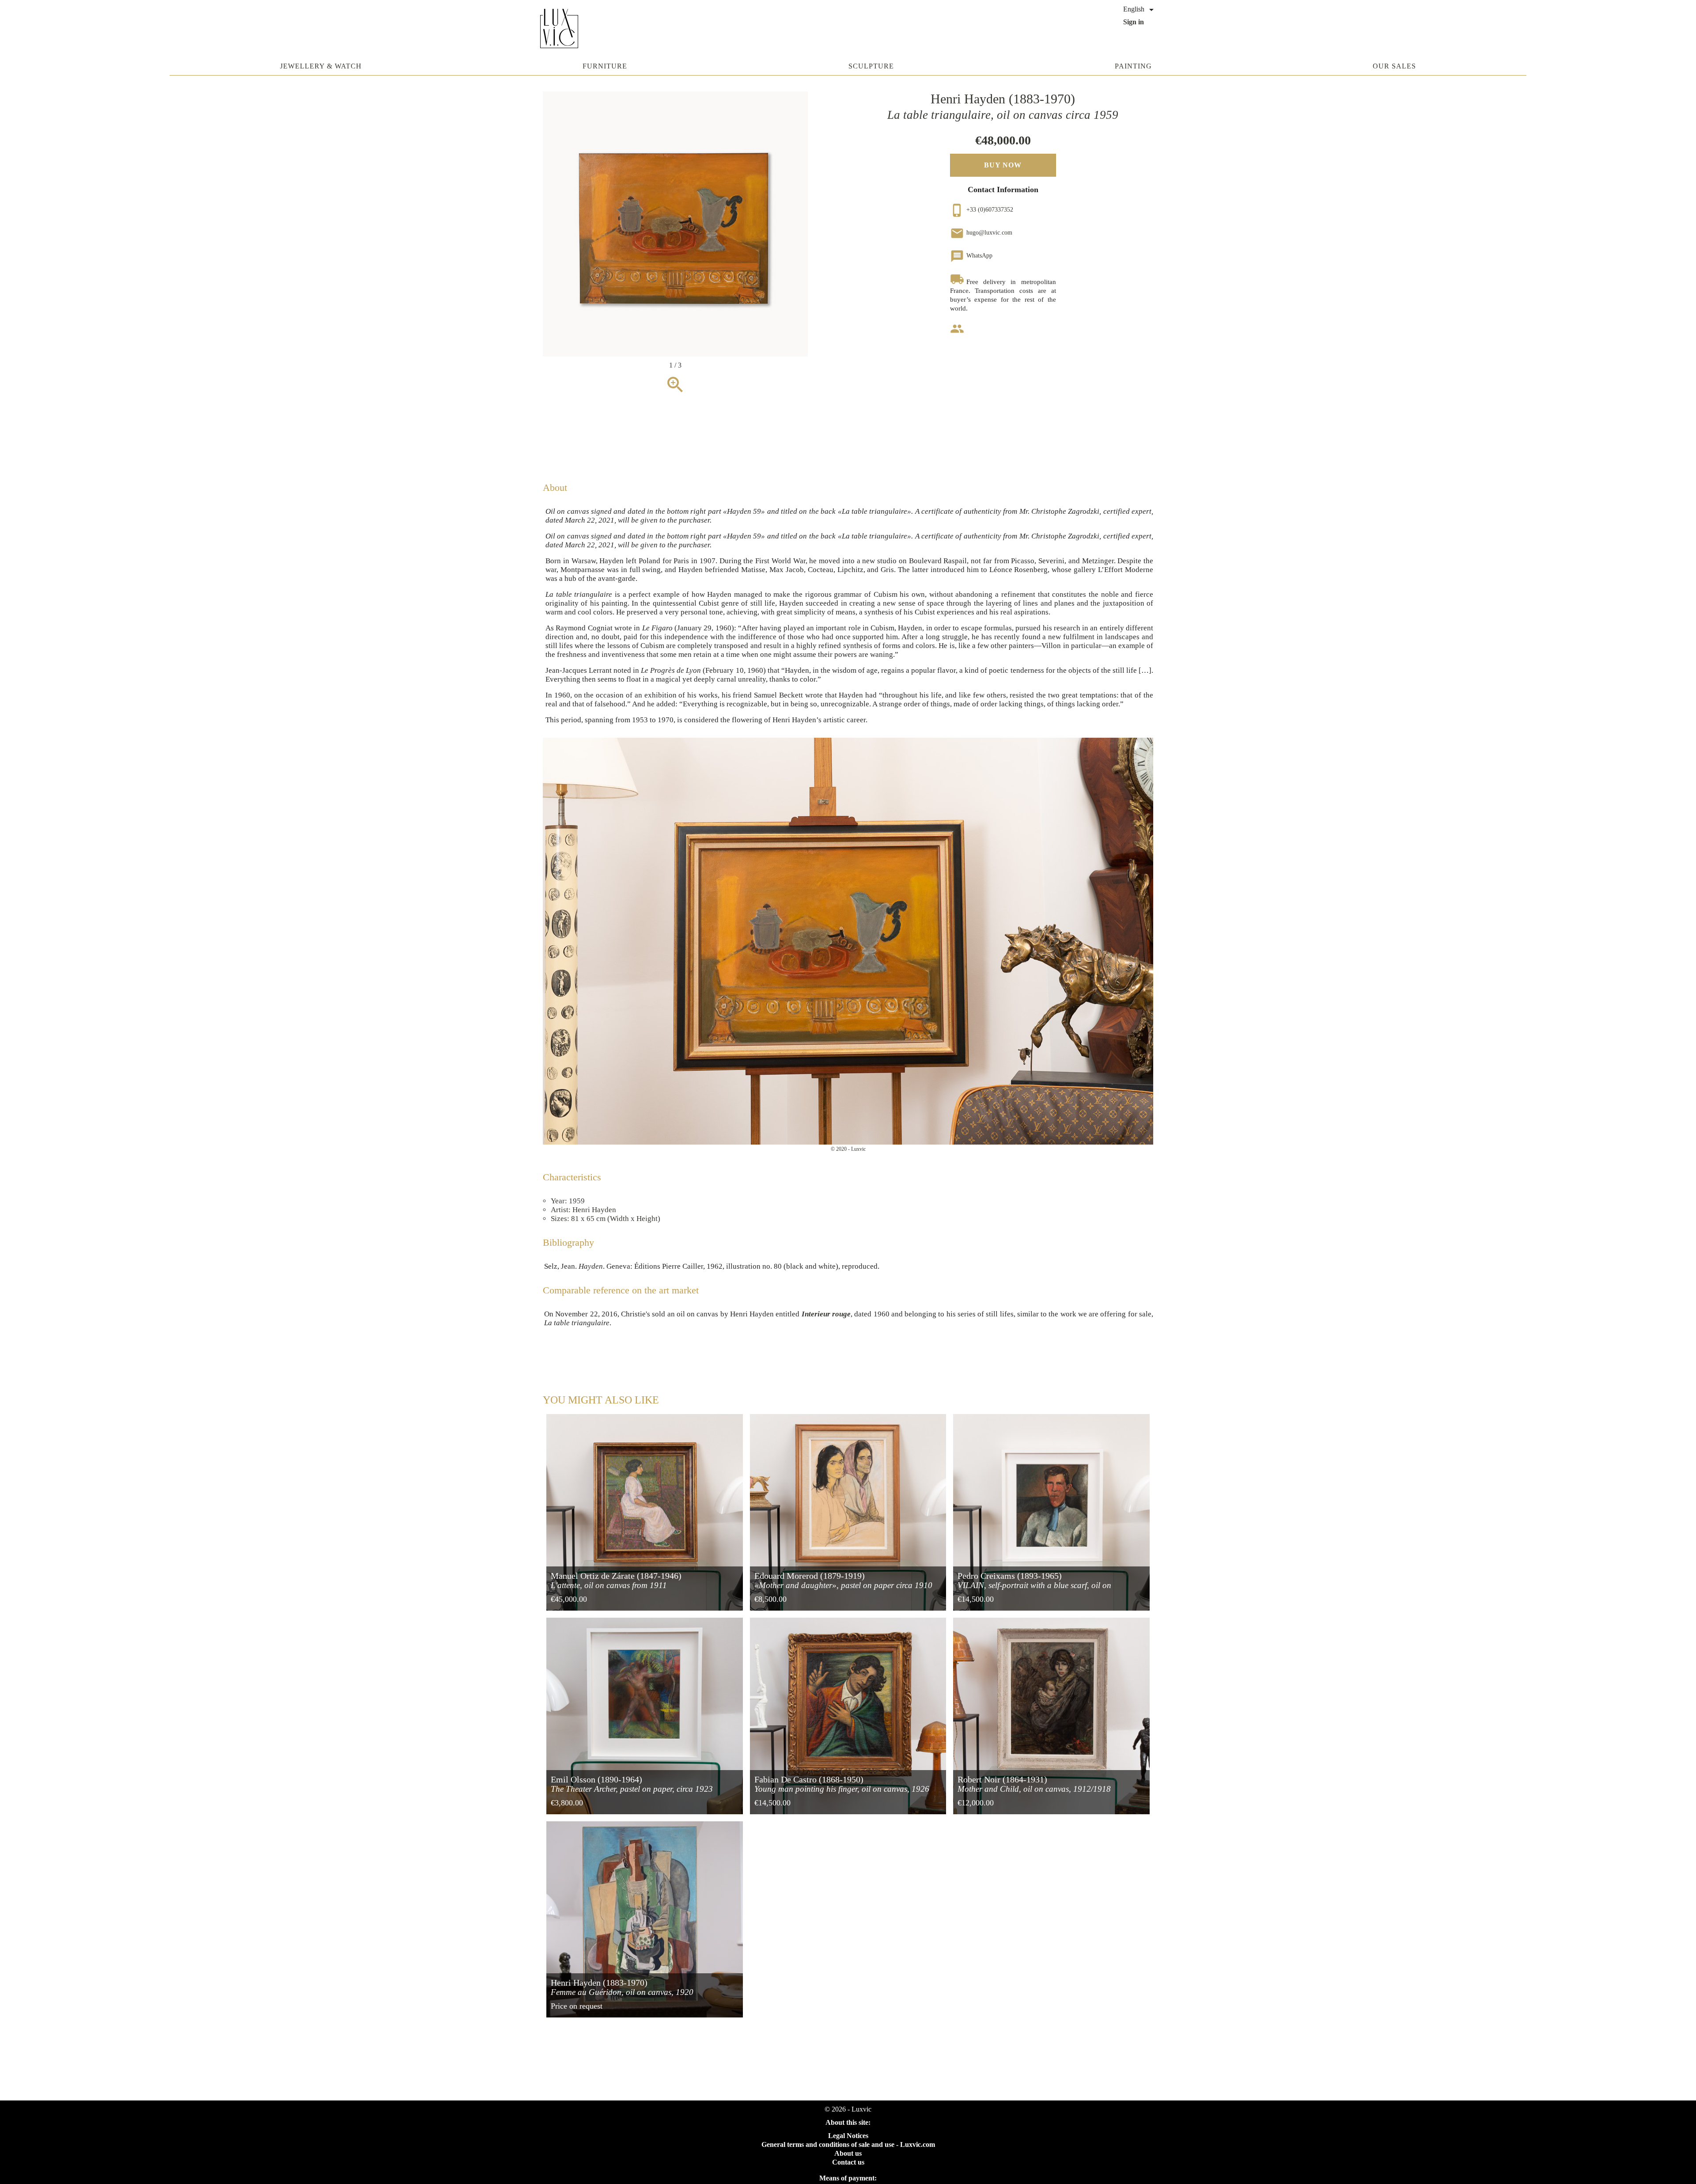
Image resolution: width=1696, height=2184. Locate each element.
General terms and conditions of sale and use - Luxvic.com (848, 2144)
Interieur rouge (826, 1314)
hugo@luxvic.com (981, 233)
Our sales (1394, 66)
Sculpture (871, 66)
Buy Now (1003, 165)
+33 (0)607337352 (982, 210)
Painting (1133, 66)
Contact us (848, 2162)
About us (848, 2153)
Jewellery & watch (321, 66)
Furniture (605, 66)
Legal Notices (848, 2136)
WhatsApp (971, 256)
